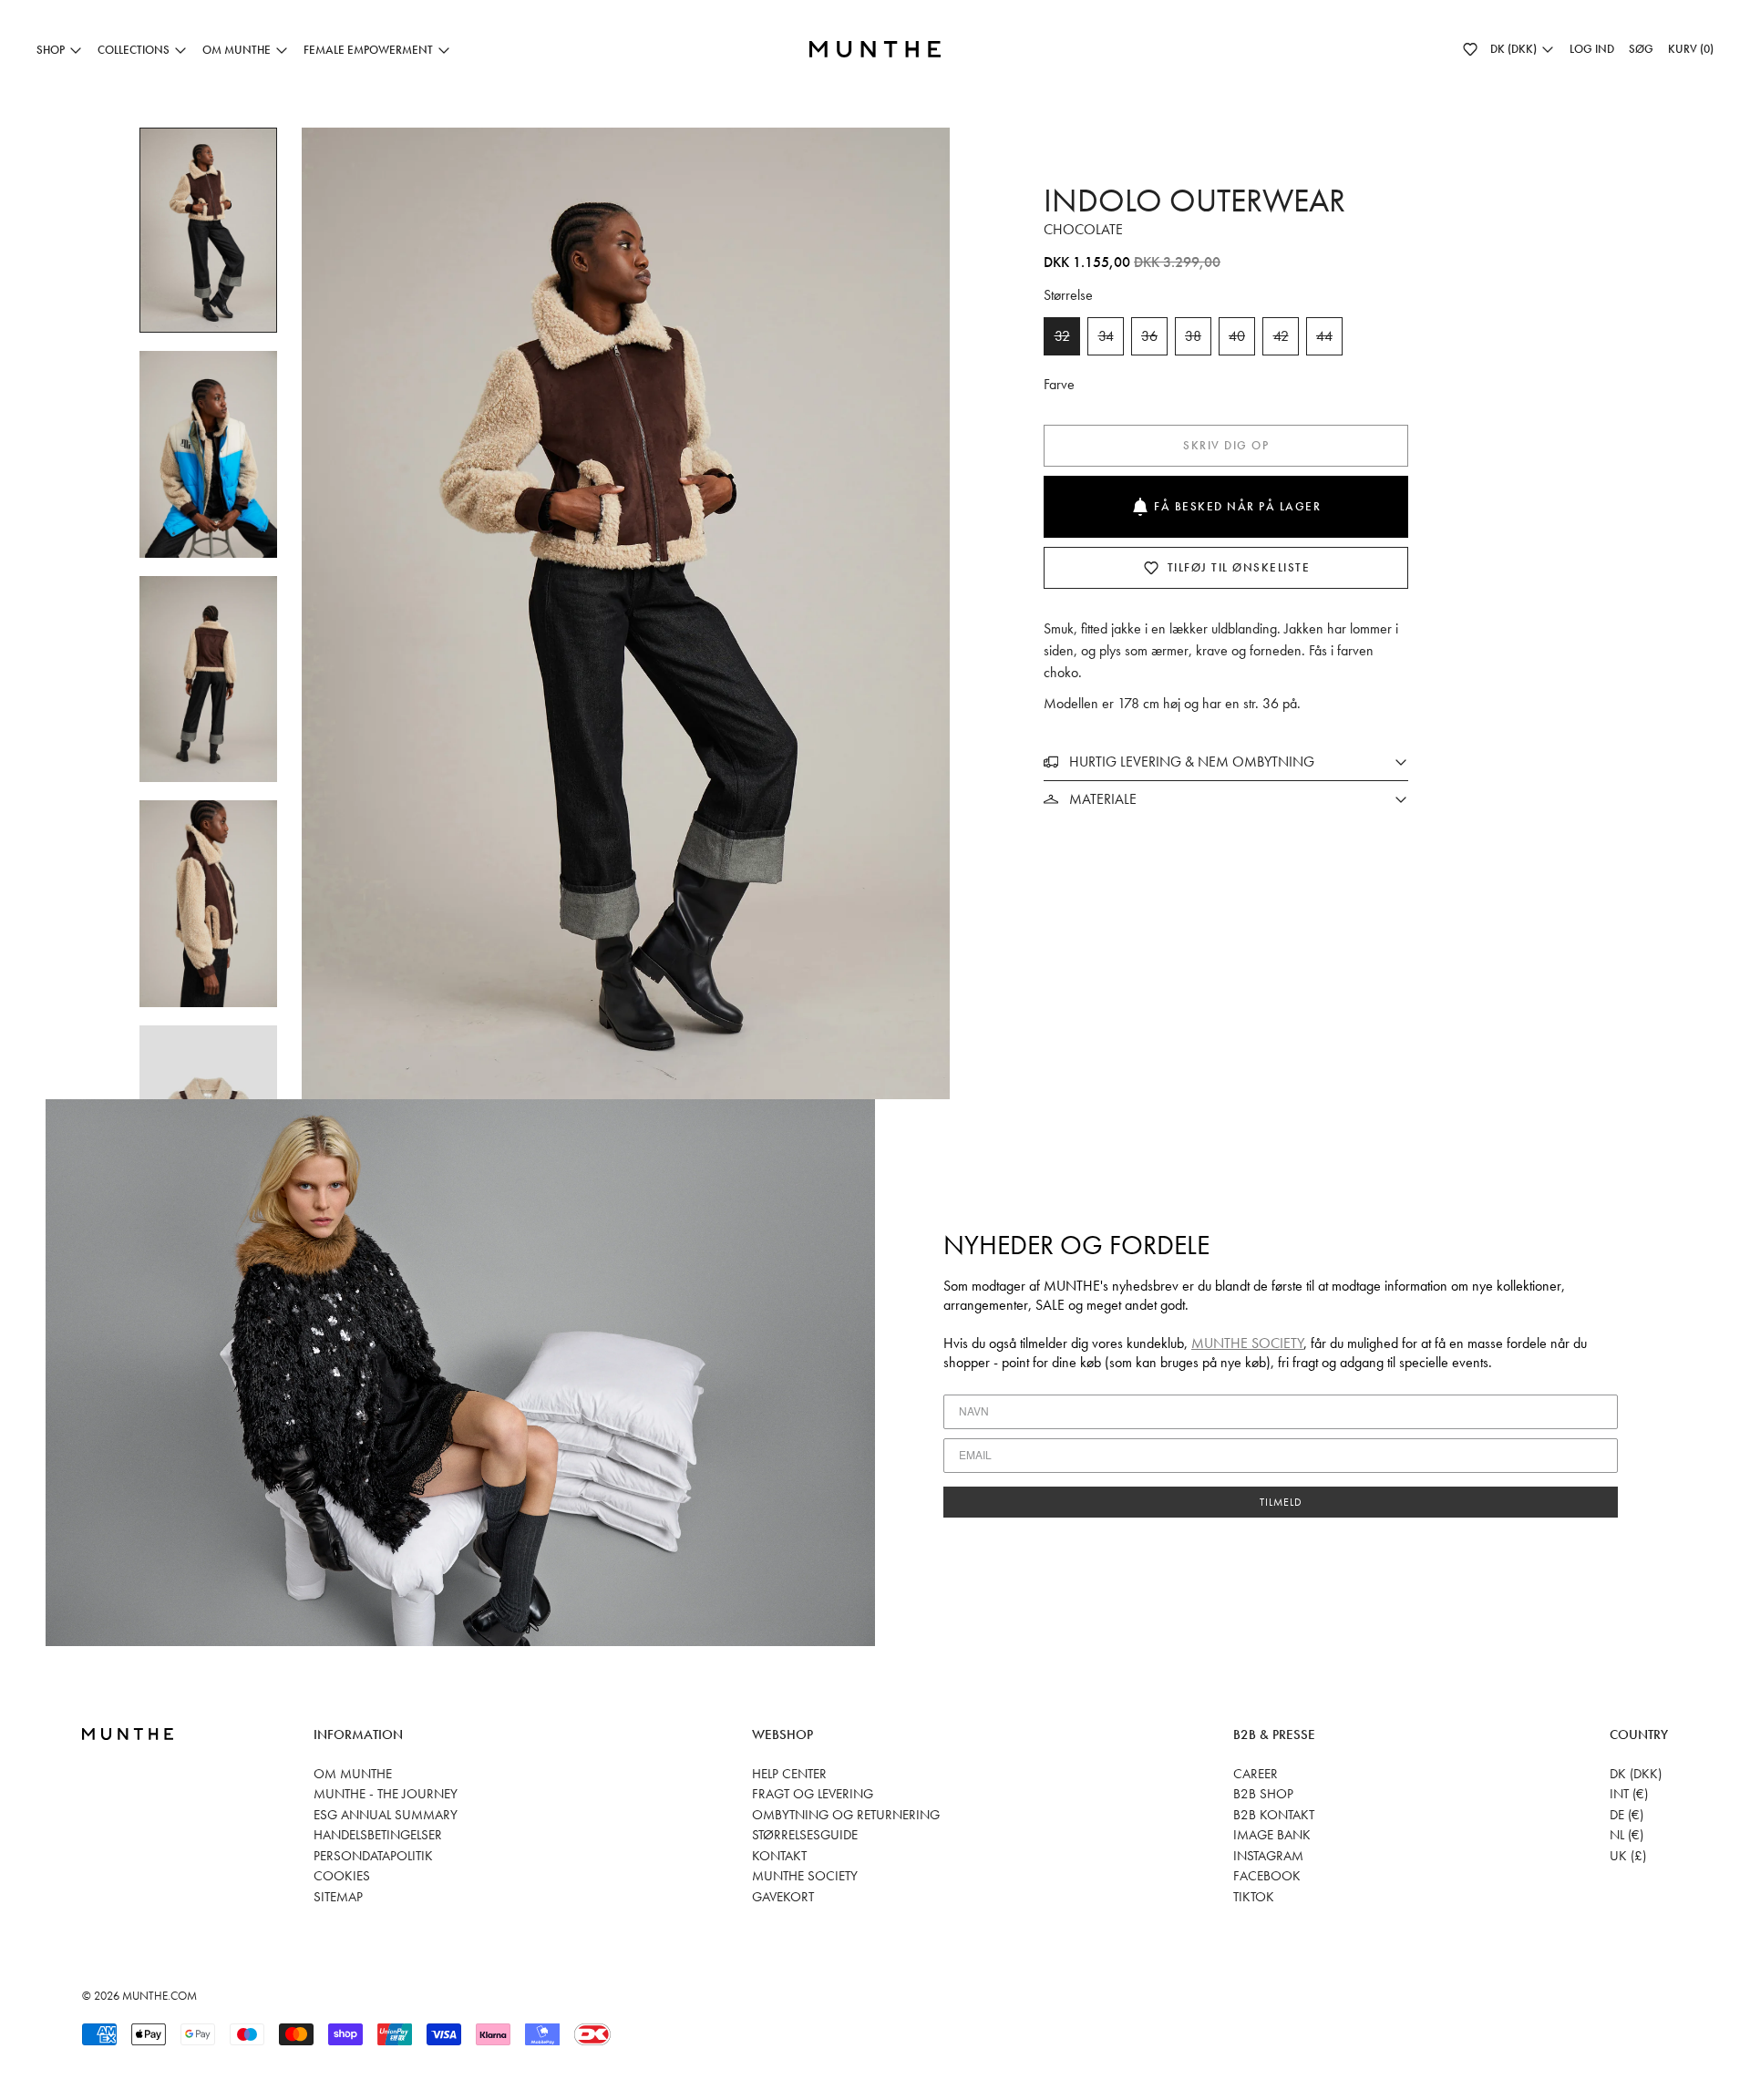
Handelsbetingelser (378, 1835)
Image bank (1272, 1835)
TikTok (1254, 1897)
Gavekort (783, 1897)
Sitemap (338, 1897)
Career (1256, 1774)
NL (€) (1626, 1835)
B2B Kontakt (1274, 1815)
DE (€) (1626, 1815)
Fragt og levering (813, 1794)
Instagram (1268, 1856)
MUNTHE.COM (160, 1996)
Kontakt (779, 1856)
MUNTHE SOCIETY (1247, 1343)
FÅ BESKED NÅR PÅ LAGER (1237, 506)
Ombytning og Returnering (846, 1815)
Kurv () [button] (1691, 49)
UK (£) (1628, 1856)
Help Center (789, 1774)
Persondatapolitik (373, 1856)
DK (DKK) (1636, 1774)
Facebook (1267, 1876)
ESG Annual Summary (386, 1815)
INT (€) (1629, 1794)
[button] (1470, 49)
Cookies (342, 1876)
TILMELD (1281, 1502)
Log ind (1592, 49)
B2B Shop (1263, 1794)
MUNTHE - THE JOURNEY (386, 1794)
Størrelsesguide (805, 1835)
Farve (1059, 384)
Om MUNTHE (353, 1774)
